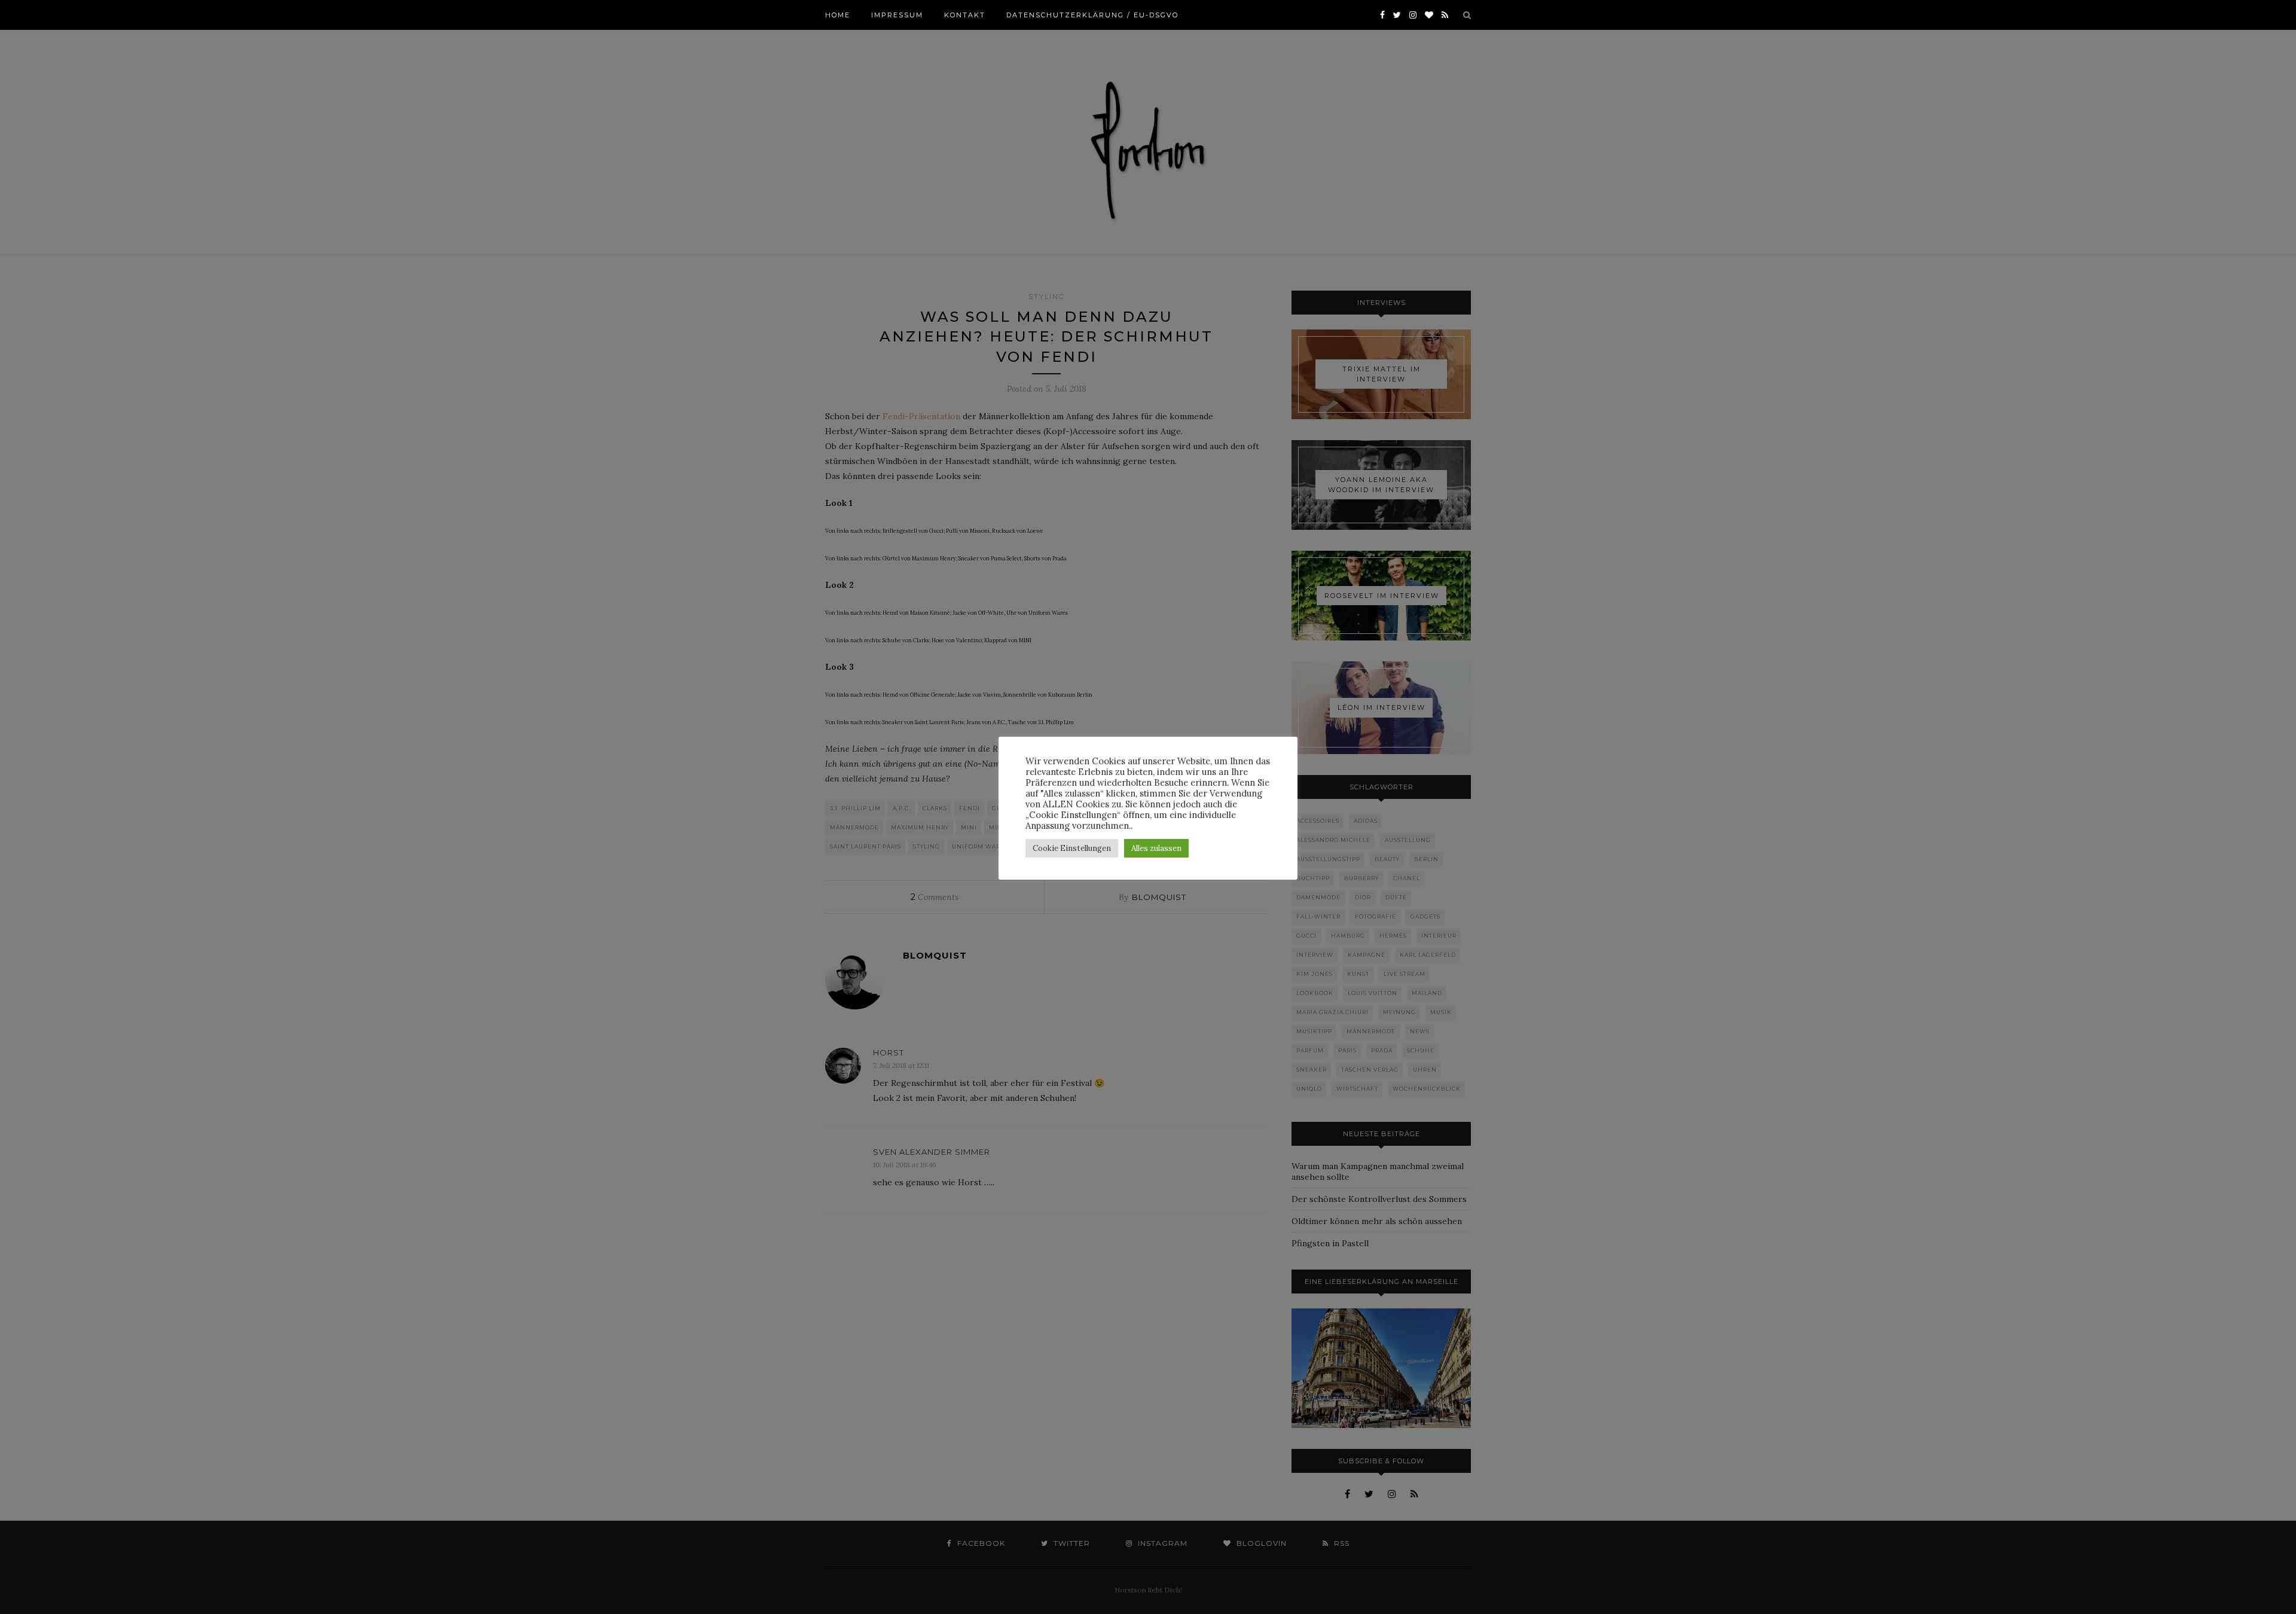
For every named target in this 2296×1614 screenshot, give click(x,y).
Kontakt (965, 15)
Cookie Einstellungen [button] (1072, 848)
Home (838, 15)
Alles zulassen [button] (1156, 848)
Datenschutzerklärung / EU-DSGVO (1092, 15)
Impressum (897, 15)
